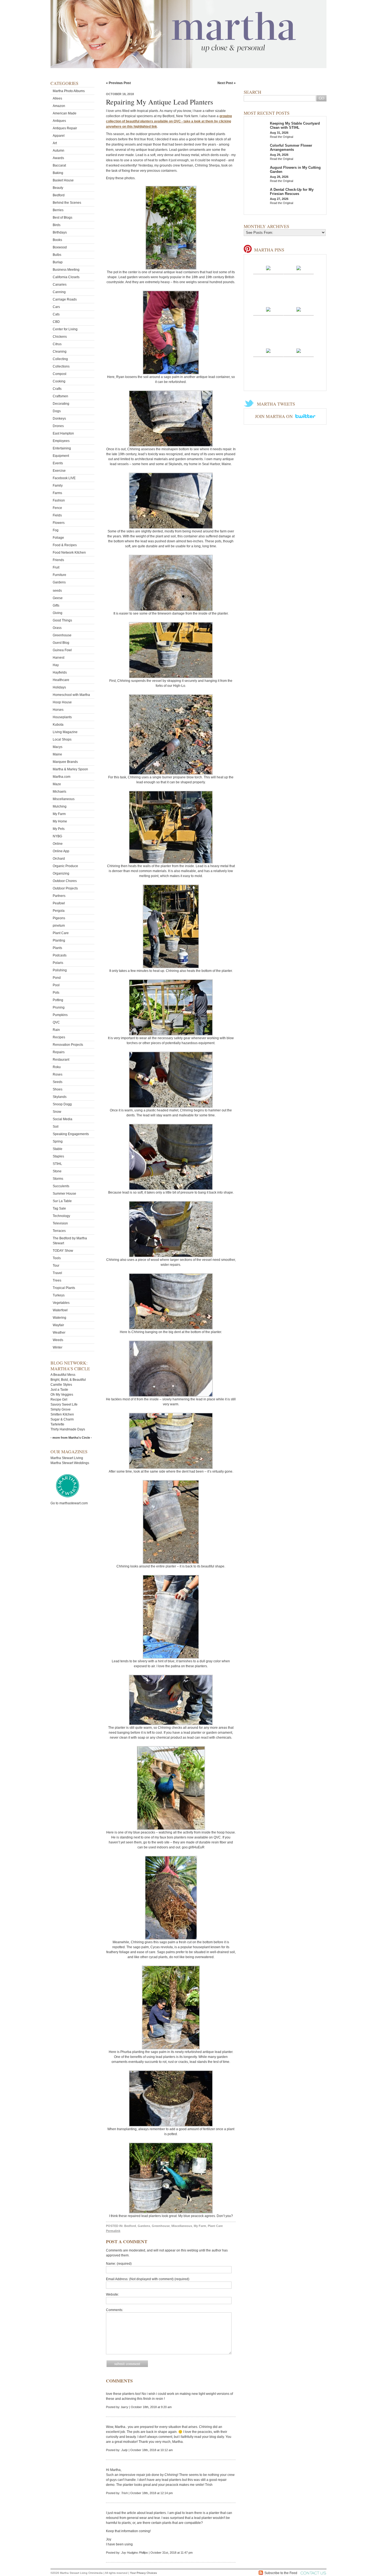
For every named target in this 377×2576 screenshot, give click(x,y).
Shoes (58, 1089)
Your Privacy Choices (143, 2573)
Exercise (59, 471)
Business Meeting (66, 270)
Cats (56, 314)
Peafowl (59, 903)
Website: (112, 2294)
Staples (58, 1156)
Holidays (59, 687)
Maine (57, 754)
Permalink (113, 2231)
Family (58, 486)
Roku (57, 1067)
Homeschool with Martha (71, 695)
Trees (57, 1280)
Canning (59, 292)
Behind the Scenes (67, 203)
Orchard (59, 859)
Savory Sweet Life (64, 1404)
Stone (57, 1171)
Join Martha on (274, 416)
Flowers (59, 523)
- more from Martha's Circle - (71, 1438)
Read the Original (282, 137)
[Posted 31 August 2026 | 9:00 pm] (268, 268)
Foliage (58, 538)
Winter (58, 1347)
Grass (57, 628)
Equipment (61, 456)
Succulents (61, 1186)
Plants (57, 948)
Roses (58, 1074)
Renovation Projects (68, 1045)
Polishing (60, 970)
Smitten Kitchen (62, 1414)
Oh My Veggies (62, 1395)
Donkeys (59, 419)
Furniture (59, 575)
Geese (58, 598)
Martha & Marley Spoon (70, 769)
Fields (57, 515)
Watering (59, 1318)
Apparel (59, 136)
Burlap (58, 262)
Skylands (60, 1097)
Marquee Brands (65, 762)
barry (125, 2407)
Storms (58, 1179)
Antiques (59, 121)
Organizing (61, 873)
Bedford (59, 195)
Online (58, 844)
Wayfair (58, 1325)
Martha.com (62, 777)
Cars (56, 307)
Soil (56, 1127)
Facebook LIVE (64, 478)
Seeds (58, 1082)
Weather (59, 1333)
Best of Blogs (63, 218)
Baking (58, 173)
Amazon (59, 106)
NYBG (57, 836)
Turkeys (59, 1295)
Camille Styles (61, 1385)
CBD (56, 322)
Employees (61, 441)
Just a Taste (59, 1390)
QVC (56, 1022)
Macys (58, 747)
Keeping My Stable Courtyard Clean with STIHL (295, 125)
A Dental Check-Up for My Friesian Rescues (292, 192)
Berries (58, 210)
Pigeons (59, 918)
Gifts (56, 605)
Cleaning (60, 352)
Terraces (59, 1231)
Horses (58, 710)
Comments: (115, 2310)
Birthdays (60, 232)
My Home (60, 821)
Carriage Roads (65, 299)
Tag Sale (59, 1208)
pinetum (59, 926)
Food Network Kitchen (69, 553)
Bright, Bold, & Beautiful (68, 1380)
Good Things (62, 620)
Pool (56, 985)
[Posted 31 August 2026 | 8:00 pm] (299, 268)
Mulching (60, 806)
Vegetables (61, 1303)
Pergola (59, 911)
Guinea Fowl (62, 650)
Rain (56, 1030)
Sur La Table (62, 1201)
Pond (57, 978)
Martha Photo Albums (69, 91)
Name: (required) (119, 2264)
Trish (124, 2493)
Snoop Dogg (62, 1104)
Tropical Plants (64, 1288)
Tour (56, 1266)
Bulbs (57, 255)
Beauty (58, 188)
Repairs (59, 1052)
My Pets (59, 829)
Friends (58, 560)
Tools (57, 1258)
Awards (58, 158)
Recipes (59, 1037)
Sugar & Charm (62, 1419)
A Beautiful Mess (63, 1375)
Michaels (59, 792)
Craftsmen (60, 396)
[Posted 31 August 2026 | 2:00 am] (268, 350)
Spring (58, 1141)
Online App (61, 851)
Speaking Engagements (71, 1134)
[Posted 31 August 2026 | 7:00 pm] (268, 309)
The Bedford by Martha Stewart (70, 1241)
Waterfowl (60, 1310)
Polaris (58, 963)
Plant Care (61, 933)
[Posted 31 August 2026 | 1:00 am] (299, 350)
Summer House (64, 1194)
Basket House (63, 180)
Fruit (56, 567)
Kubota (58, 725)
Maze (57, 784)
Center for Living (65, 329)
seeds (57, 591)
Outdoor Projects (65, 888)
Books (57, 240)
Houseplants (62, 717)
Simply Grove (61, 1409)
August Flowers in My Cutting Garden (295, 170)
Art (55, 143)
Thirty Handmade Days (68, 1429)
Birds (57, 225)
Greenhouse (62, 635)
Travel (57, 1273)
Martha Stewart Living (67, 1458)
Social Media (63, 1119)
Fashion (59, 500)
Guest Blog (61, 643)
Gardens (59, 582)
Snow (57, 1112)
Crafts (57, 389)
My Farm (59, 814)
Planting (59, 940)
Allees (57, 98)
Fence (57, 508)
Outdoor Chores (65, 881)
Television (60, 1223)
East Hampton (63, 433)
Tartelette (57, 1424)
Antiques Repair (65, 128)
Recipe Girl (59, 1400)
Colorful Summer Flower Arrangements (291, 148)
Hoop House (62, 702)
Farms (57, 493)
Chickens (60, 337)
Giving (58, 613)
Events (58, 463)
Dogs (57, 411)
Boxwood (60, 247)
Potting (58, 1000)
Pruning (59, 1007)
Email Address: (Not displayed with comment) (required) (148, 2279)
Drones (58, 426)
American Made (65, 113)
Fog (56, 530)
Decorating (61, 404)
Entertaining (62, 448)
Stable (58, 1149)
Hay (56, 665)
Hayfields (60, 672)
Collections (61, 366)
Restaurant (61, 1060)
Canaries (60, 285)
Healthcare (61, 680)
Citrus (57, 344)
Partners (59, 896)
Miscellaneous (64, 799)
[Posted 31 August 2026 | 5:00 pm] (299, 309)
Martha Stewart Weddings (70, 1463)
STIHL (57, 1164)
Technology (61, 1216)
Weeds (58, 1340)
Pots (56, 993)
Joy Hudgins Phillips (135, 2553)
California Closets (66, 277)
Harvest (59, 658)
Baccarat (59, 165)
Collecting (60, 359)
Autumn (59, 151)
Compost (59, 374)
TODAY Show (63, 1251)
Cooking (59, 381)
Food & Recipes (65, 545)
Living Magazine (65, 732)
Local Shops (62, 739)
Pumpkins (60, 1015)
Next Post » (227, 83)
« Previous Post (118, 83)
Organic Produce (65, 866)
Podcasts (60, 955)
